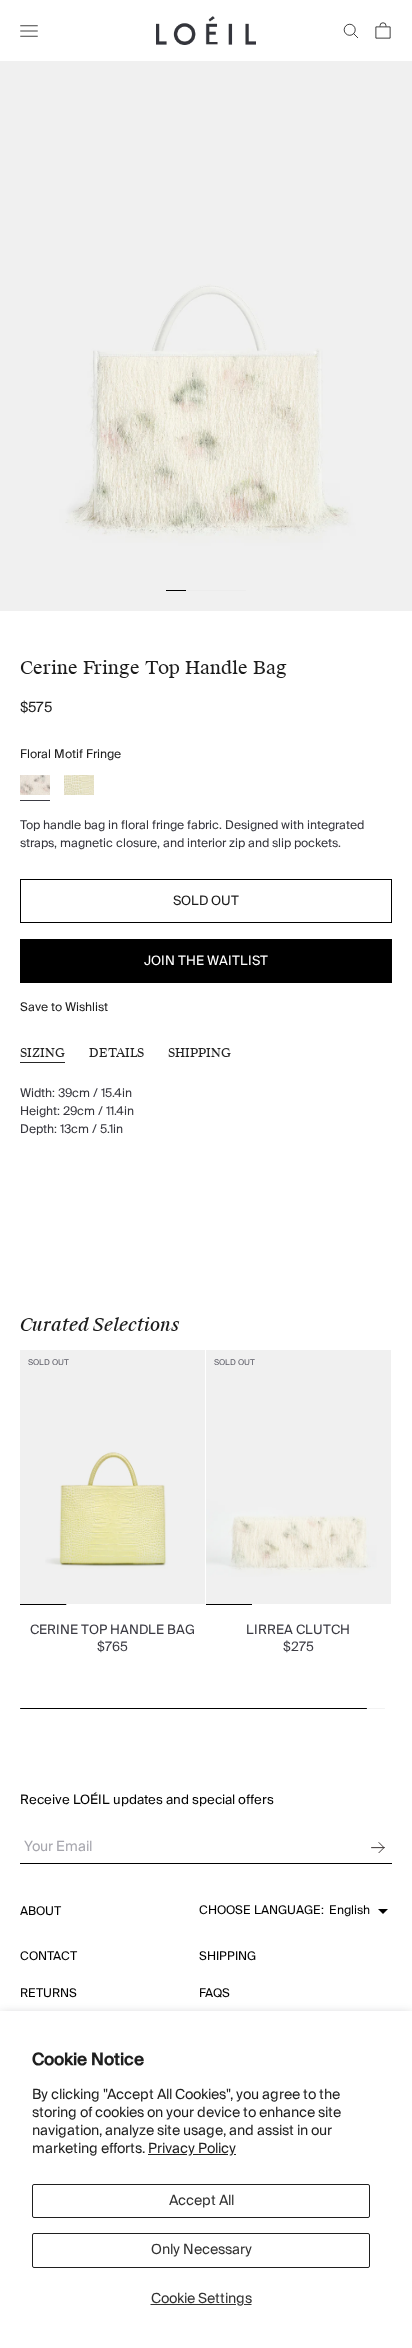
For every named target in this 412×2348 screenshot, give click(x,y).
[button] (293, 1911)
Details (116, 1053)
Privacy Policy (192, 2149)
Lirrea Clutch (298, 1630)
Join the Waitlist (206, 961)
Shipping (199, 1053)
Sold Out (206, 901)
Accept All (201, 2201)
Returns (48, 1993)
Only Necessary (201, 2250)
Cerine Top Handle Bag (112, 1630)
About (40, 1911)
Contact (48, 1956)
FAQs (214, 1993)
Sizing (42, 1053)
